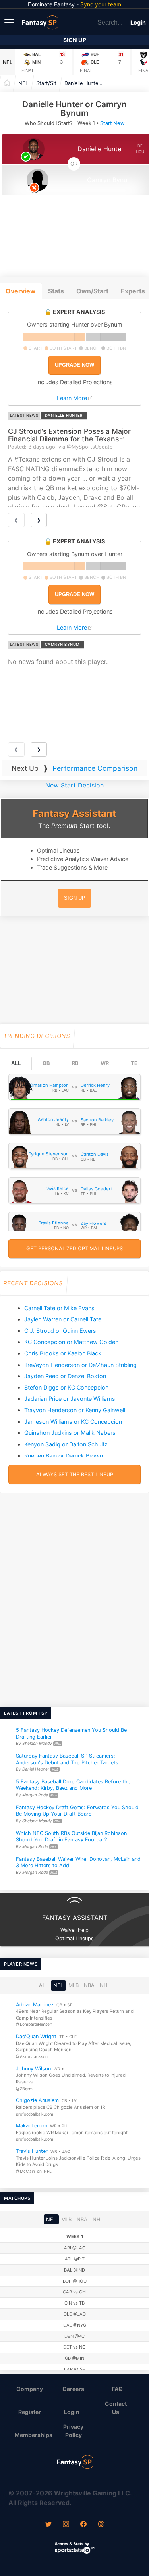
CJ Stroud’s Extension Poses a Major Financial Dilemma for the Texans (69, 435)
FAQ (117, 2389)
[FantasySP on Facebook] (83, 2525)
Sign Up (75, 40)
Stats (56, 291)
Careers (73, 2389)
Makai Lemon (32, 2126)
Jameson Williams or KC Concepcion (73, 1422)
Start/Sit (46, 83)
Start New (112, 123)
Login (138, 22)
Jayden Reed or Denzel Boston (65, 1376)
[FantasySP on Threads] (101, 2525)
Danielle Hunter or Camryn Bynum (86, 83)
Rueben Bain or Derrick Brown (64, 1456)
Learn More (72, 398)
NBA (89, 1985)
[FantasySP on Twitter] (48, 2525)
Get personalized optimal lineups (74, 1249)
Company (30, 2389)
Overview (21, 291)
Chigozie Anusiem (37, 2100)
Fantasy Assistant (74, 813)
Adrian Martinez (35, 2005)
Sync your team (101, 4)
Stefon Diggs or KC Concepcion (66, 1387)
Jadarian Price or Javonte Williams (70, 1399)
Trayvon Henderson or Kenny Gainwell (75, 1410)
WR (105, 1063)
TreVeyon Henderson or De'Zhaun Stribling (80, 1365)
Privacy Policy (73, 2431)
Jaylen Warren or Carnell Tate (63, 1319)
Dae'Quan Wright (36, 2036)
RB (75, 1063)
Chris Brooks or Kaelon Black (63, 1353)
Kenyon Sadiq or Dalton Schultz (66, 1444)
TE (134, 1063)
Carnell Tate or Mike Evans (59, 1308)
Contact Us (116, 2408)
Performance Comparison (95, 768)
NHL (105, 1985)
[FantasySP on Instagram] (66, 2525)
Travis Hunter (32, 2151)
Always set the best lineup (75, 1474)
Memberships (33, 2435)
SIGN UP (75, 898)
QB (46, 1063)
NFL (8, 62)
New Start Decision (74, 785)
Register (30, 2412)
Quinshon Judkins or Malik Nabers (70, 1433)
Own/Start (92, 291)
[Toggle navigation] (10, 22)
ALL (16, 1063)
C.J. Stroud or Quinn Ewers (60, 1331)
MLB (74, 1985)
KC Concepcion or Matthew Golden (71, 1342)
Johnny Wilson (33, 2069)
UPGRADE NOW (74, 365)
